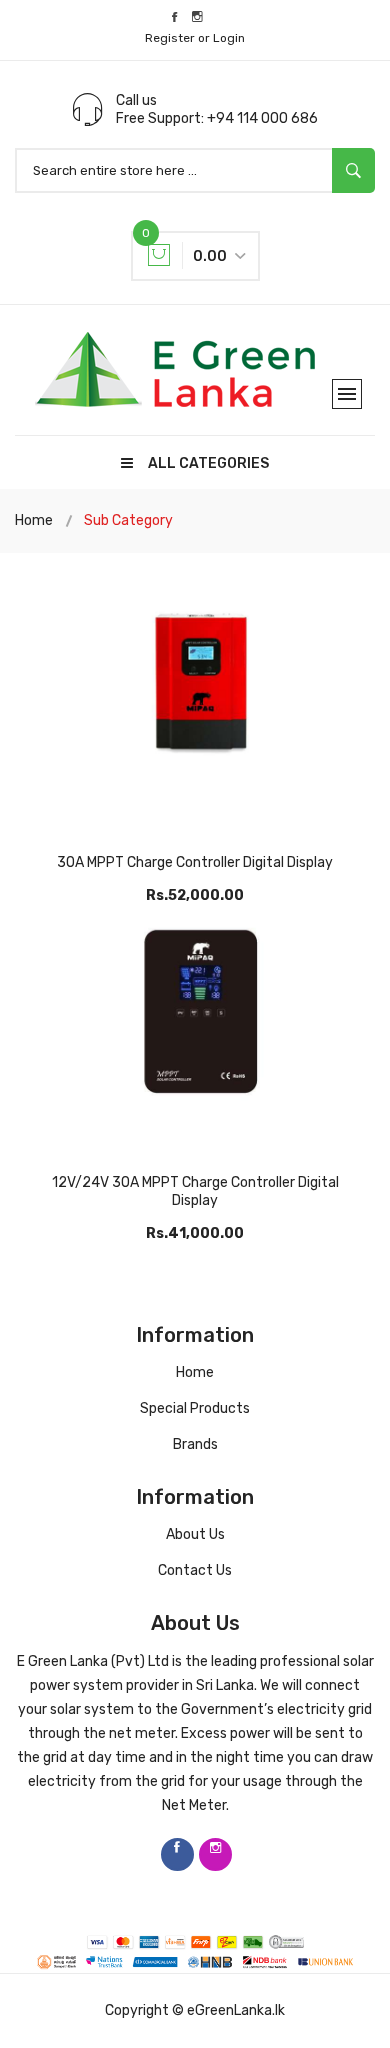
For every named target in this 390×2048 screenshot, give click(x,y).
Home (34, 520)
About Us (195, 1534)
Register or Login (195, 38)
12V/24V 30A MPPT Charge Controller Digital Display (195, 1191)
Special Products (195, 1408)
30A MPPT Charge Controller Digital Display (195, 862)
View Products (195, 769)
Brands (195, 1444)
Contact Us (195, 1570)
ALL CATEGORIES (208, 463)
